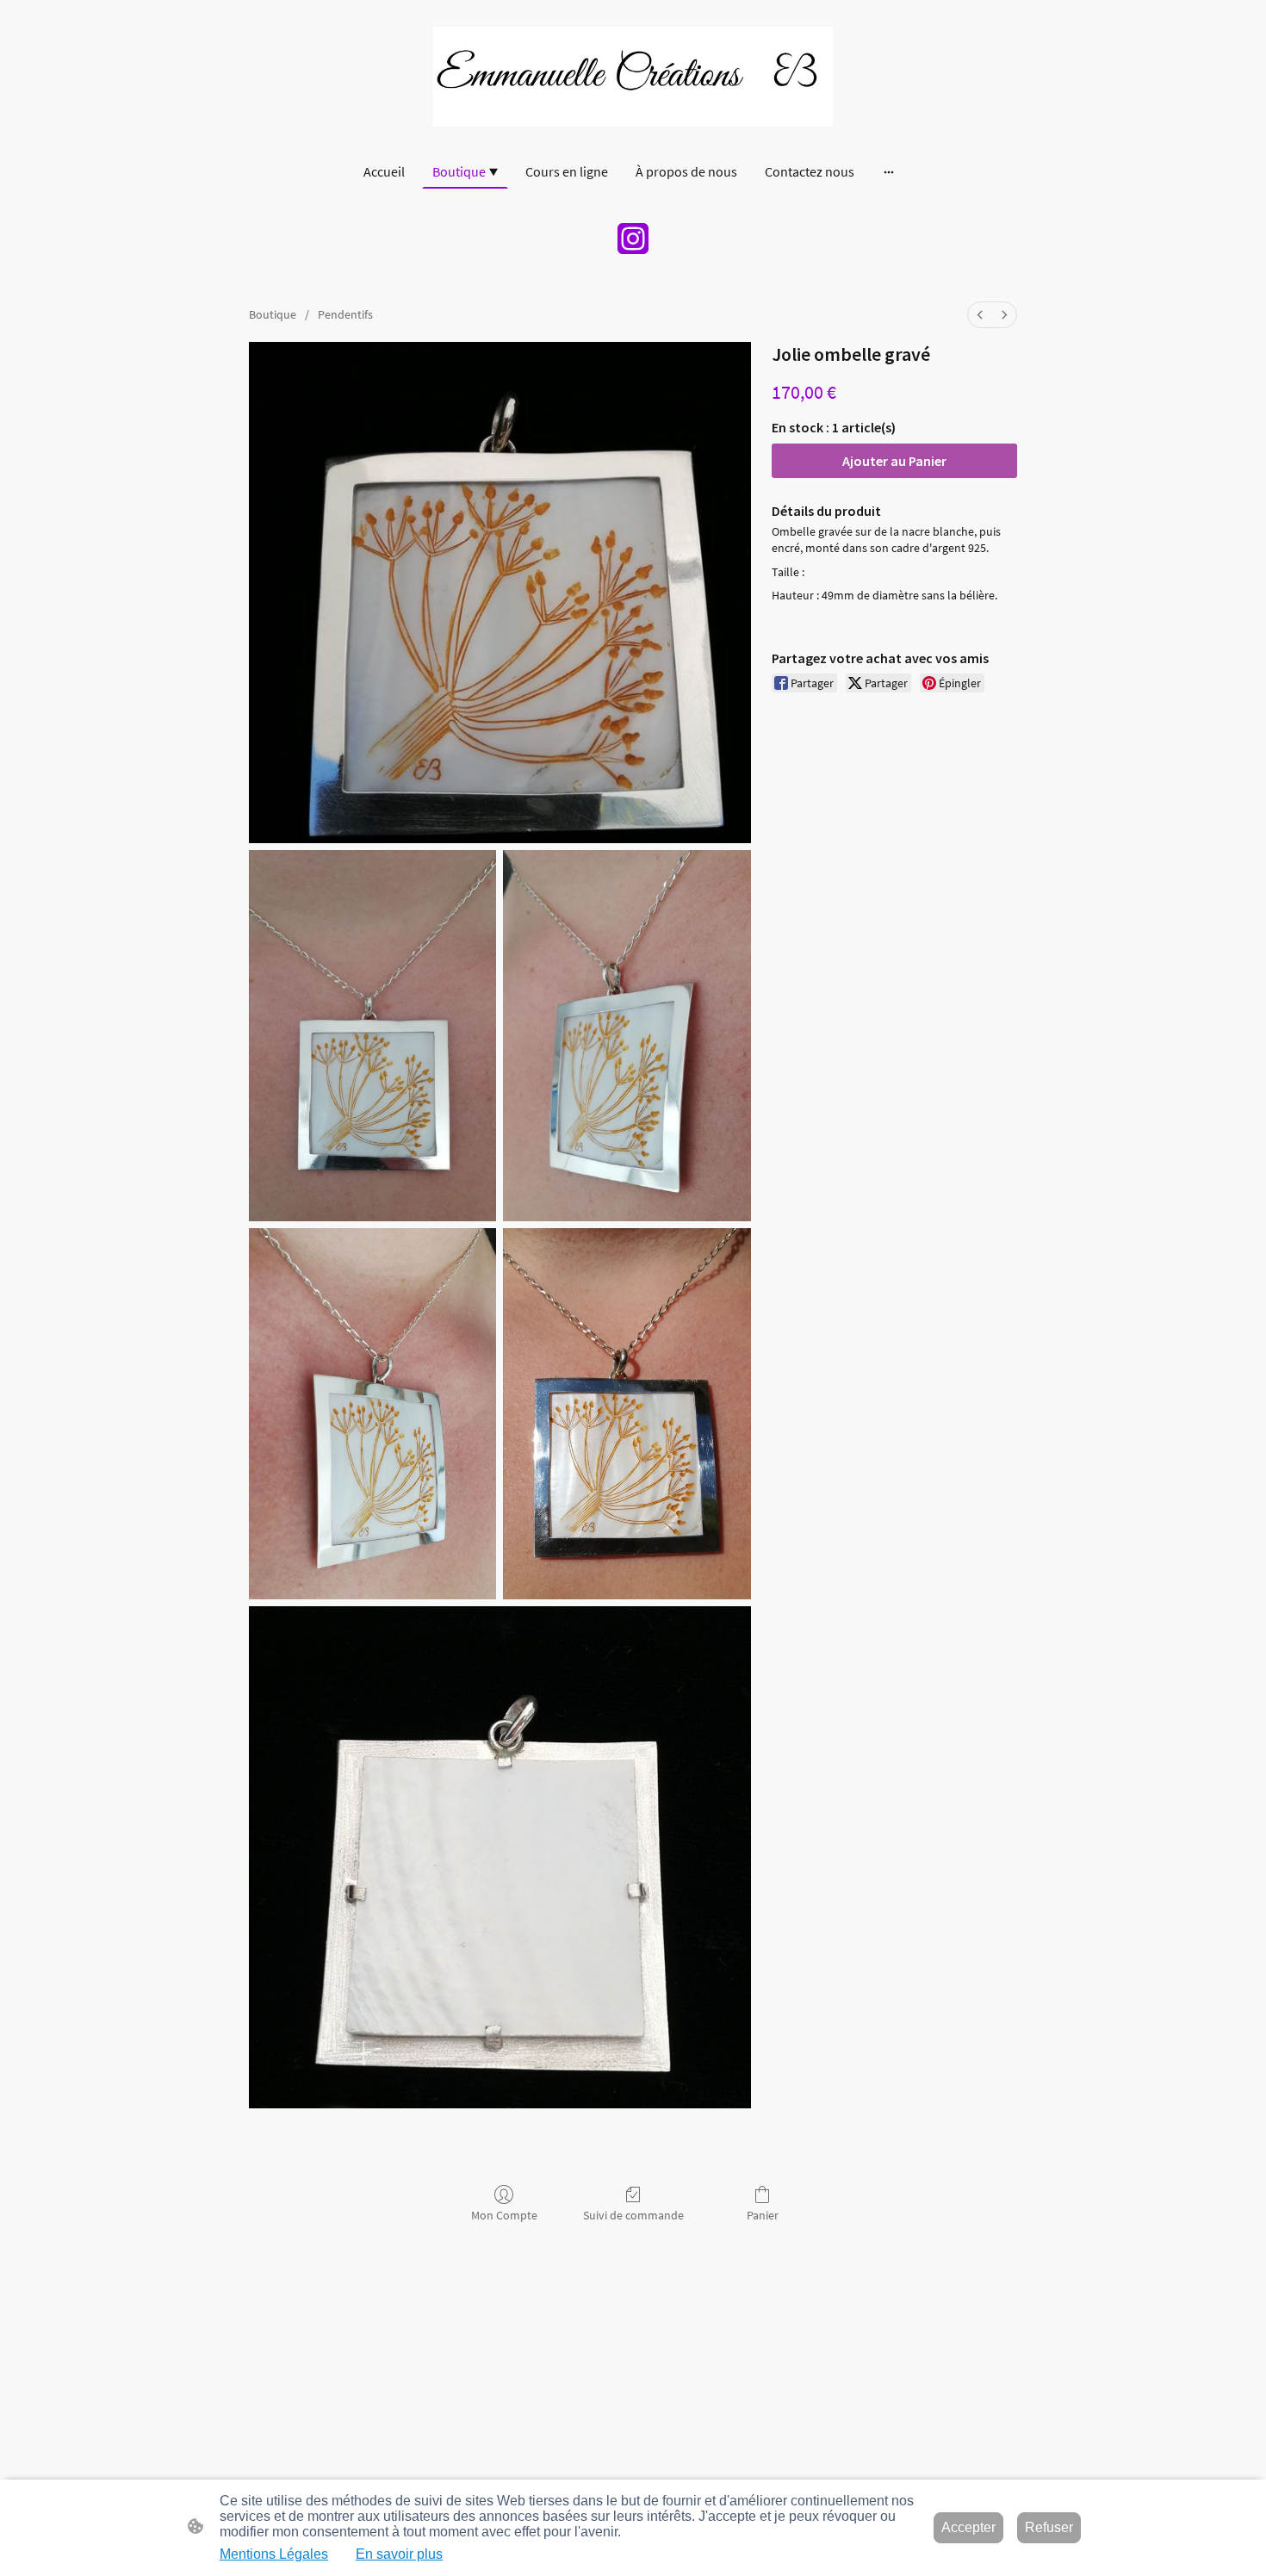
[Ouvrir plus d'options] (889, 171)
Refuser (1049, 2527)
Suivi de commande (633, 2215)
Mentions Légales (274, 2554)
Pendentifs (345, 314)
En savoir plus (399, 2554)
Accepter (968, 2527)
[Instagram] (633, 239)
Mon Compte (504, 2215)
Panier (763, 2215)
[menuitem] (980, 315)
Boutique (273, 314)
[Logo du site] (633, 77)
